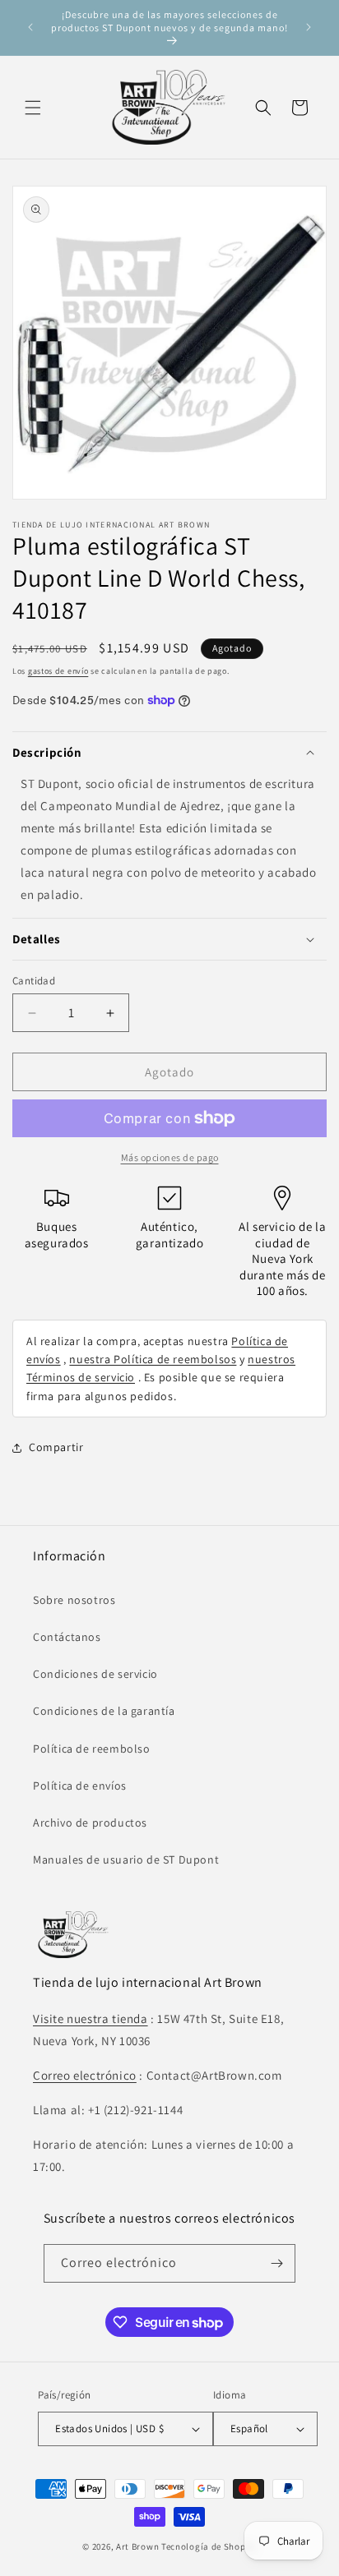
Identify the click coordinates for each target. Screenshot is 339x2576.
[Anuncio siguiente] (309, 27)
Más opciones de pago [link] (170, 1157)
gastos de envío (58, 671)
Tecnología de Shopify (209, 2546)
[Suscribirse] (276, 2263)
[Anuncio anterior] (30, 27)
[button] (33, 108)
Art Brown (139, 2546)
